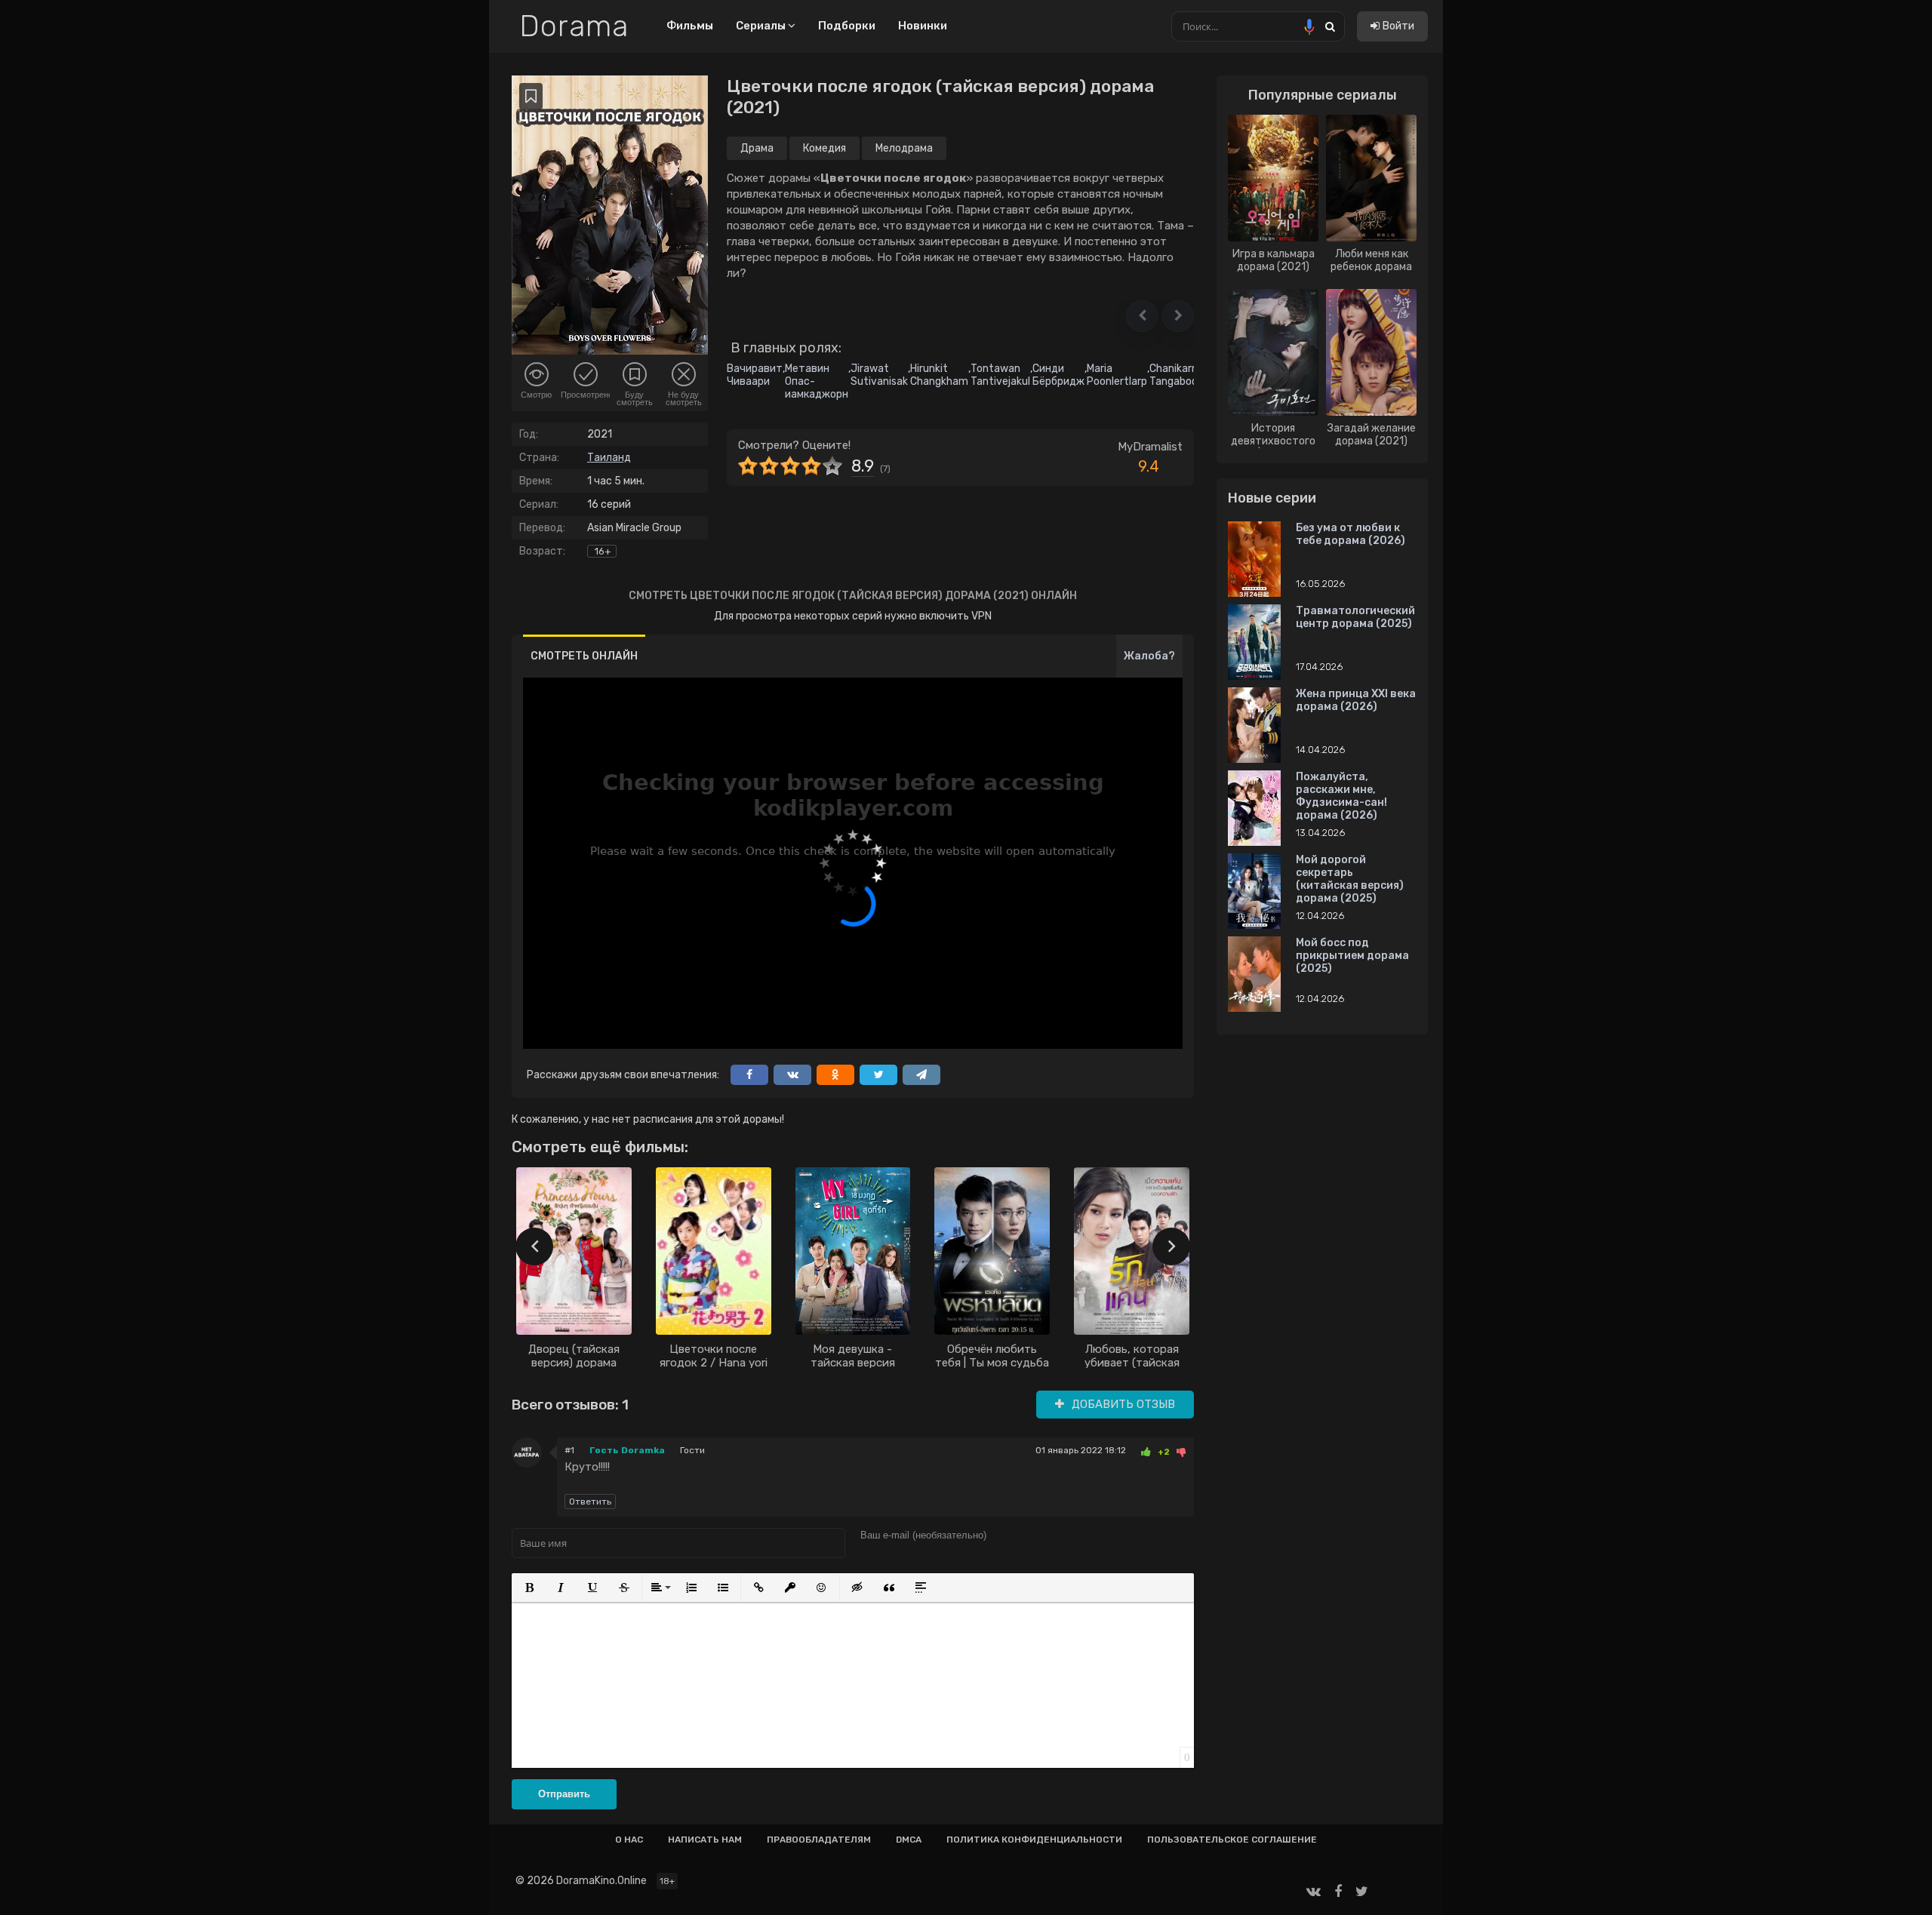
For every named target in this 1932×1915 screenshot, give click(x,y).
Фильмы (690, 26)
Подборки (847, 26)
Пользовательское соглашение (1232, 1840)
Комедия (824, 148)
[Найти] (1330, 26)
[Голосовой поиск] (1309, 26)
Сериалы (762, 26)
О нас (629, 1840)
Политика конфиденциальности (1034, 1840)
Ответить (590, 1502)
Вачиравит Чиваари (755, 375)
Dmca (909, 1840)
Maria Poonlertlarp (1117, 375)
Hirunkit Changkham (939, 375)
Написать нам (705, 1840)
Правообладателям (819, 1840)
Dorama (574, 26)
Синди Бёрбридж (1058, 375)
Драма (757, 148)
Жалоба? (1149, 656)
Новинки (923, 26)
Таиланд (609, 458)
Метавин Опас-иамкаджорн (817, 381)
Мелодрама (904, 148)
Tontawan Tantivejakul (1000, 375)
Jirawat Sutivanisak (879, 375)
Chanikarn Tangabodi (1175, 375)
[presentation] (534, 1246)
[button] (1142, 316)
